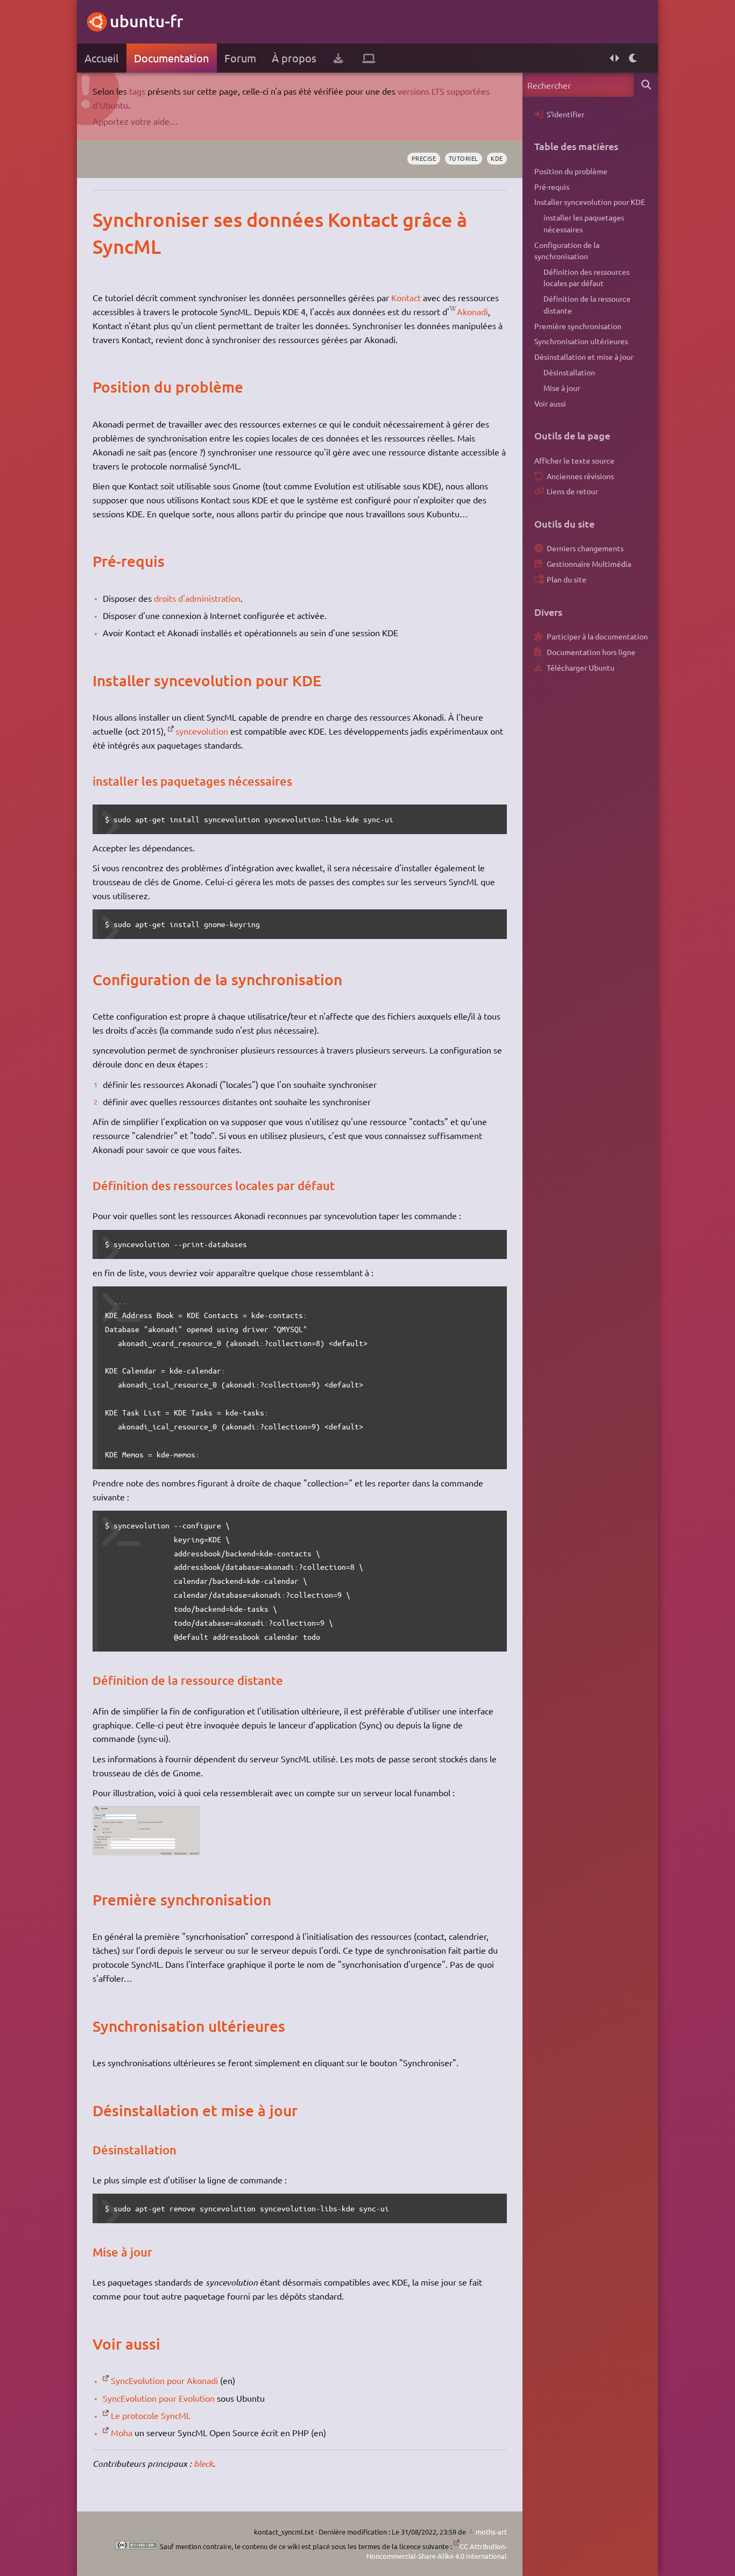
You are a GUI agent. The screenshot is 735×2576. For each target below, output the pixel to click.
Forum (240, 58)
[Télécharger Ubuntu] (338, 58)
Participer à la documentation (597, 636)
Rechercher (646, 85)
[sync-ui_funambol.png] (146, 1852)
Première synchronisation (578, 326)
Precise (424, 158)
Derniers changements (585, 548)
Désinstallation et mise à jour (584, 357)
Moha (122, 2432)
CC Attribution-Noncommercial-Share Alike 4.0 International (437, 2551)
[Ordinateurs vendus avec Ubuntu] (369, 58)
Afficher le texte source (574, 460)
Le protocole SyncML (151, 2415)
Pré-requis (552, 187)
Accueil (101, 58)
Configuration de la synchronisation (567, 251)
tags (137, 91)
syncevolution (202, 731)
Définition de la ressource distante (587, 304)
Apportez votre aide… (135, 121)
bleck (203, 2463)
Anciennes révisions (580, 476)
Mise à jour (562, 388)
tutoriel (464, 158)
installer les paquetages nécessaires (584, 223)
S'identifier (566, 114)
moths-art (491, 2532)
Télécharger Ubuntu (581, 667)
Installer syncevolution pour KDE (590, 202)
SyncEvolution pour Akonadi (164, 2380)
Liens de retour (572, 491)
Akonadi (472, 311)
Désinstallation (569, 372)
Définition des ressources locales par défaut (586, 277)
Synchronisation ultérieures (581, 341)
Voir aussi (550, 403)
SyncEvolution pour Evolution (159, 2398)
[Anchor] (104, 219)
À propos (294, 58)
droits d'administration (197, 598)
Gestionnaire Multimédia (589, 564)
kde (497, 158)
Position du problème (571, 171)
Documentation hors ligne (591, 652)
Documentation (171, 58)
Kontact (406, 297)
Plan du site (567, 579)
